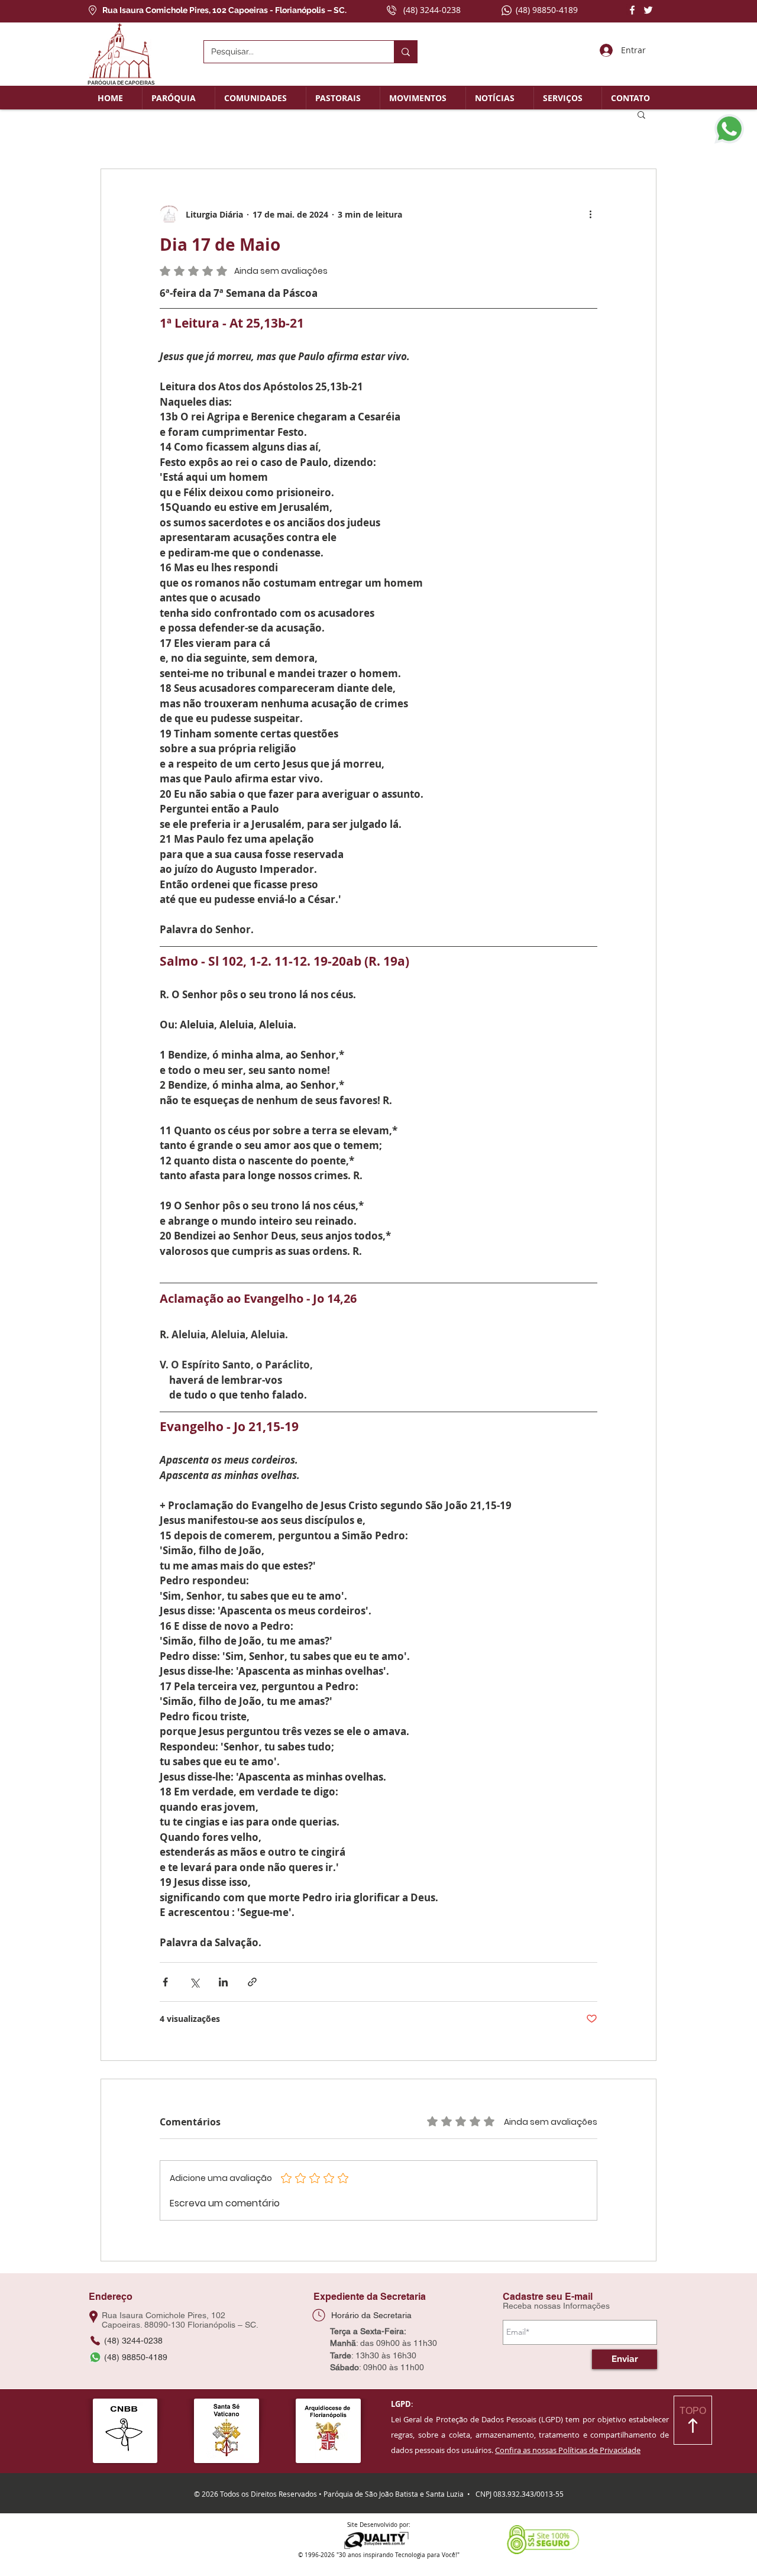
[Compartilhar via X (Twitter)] (194, 1982)
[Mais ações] (590, 214)
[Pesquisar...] (405, 52)
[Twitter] (648, 10)
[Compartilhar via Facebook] (165, 1982)
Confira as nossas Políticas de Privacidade (568, 2450)
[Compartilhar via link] (252, 1982)
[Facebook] (632, 10)
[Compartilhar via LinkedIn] (223, 1982)
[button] (179, 98)
